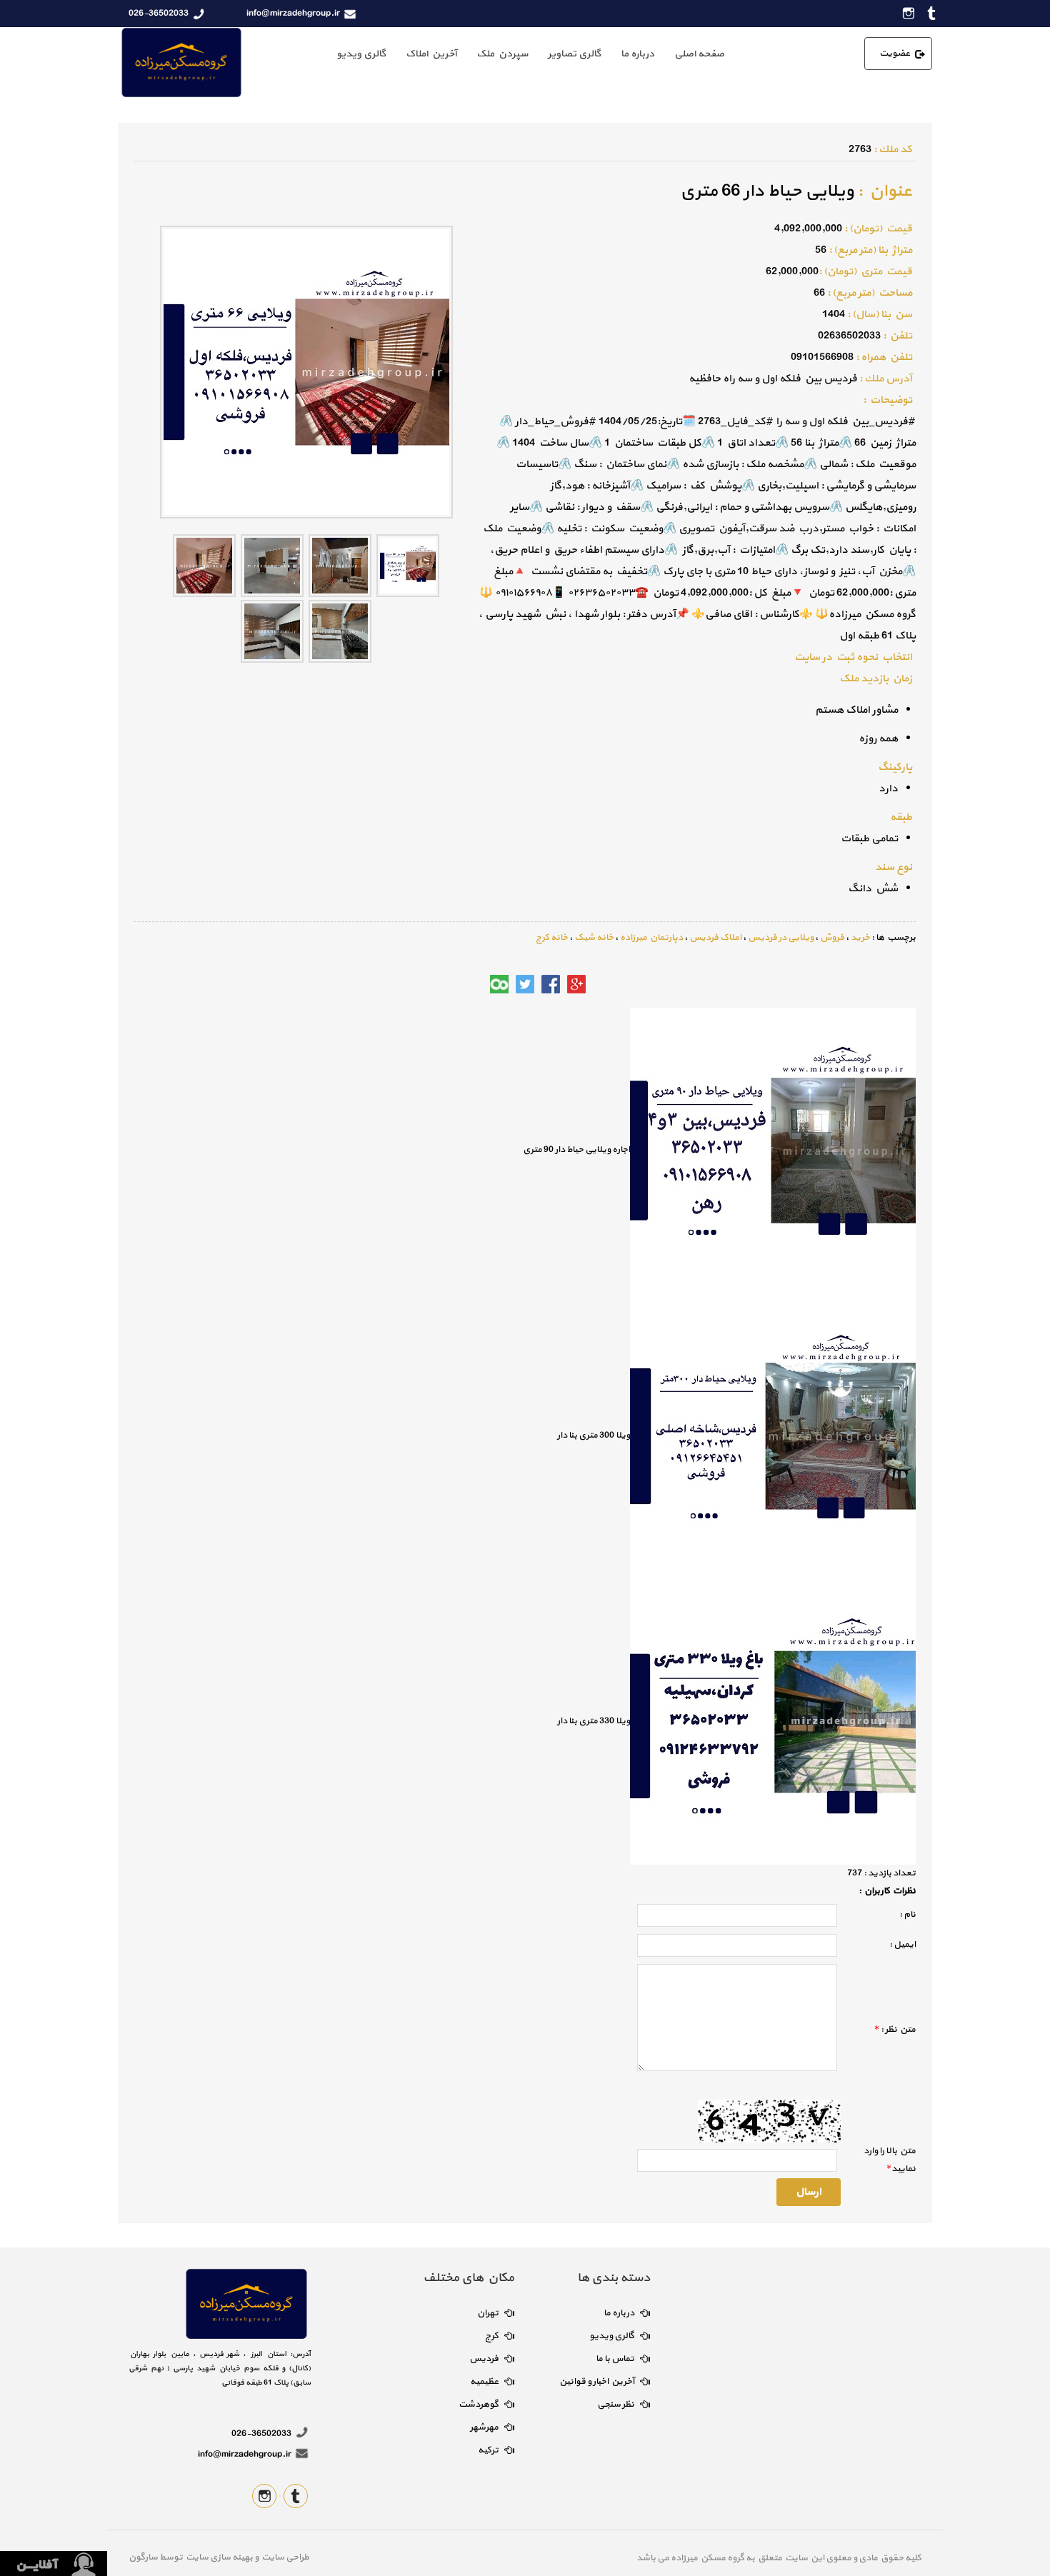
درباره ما (637, 54)
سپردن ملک (502, 54)
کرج (492, 2336)
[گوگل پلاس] (576, 984)
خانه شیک (594, 938)
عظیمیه (484, 2382)
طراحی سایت (284, 2557)
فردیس (484, 2359)
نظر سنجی (616, 2405)
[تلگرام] (474, 984)
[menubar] (530, 54)
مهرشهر (484, 2427)
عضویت (895, 54)
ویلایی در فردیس (781, 938)
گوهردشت (479, 2405)
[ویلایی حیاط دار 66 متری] (408, 565)
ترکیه (488, 2450)
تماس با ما (615, 2359)
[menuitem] (699, 54)
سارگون (144, 2557)
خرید (860, 938)
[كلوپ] (499, 984)
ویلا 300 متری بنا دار (594, 1435)
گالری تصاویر (574, 54)
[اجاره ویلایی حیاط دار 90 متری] (773, 1150)
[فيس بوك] (551, 984)
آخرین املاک (431, 54)
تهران (488, 2313)
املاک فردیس (715, 938)
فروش (832, 938)
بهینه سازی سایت (219, 2557)
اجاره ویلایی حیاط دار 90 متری (576, 1150)
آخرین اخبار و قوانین (597, 2382)
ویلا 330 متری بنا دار (594, 1721)
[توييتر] (525, 984)
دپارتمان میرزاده (651, 938)
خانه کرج (552, 938)
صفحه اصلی (699, 54)
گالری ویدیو (361, 54)
